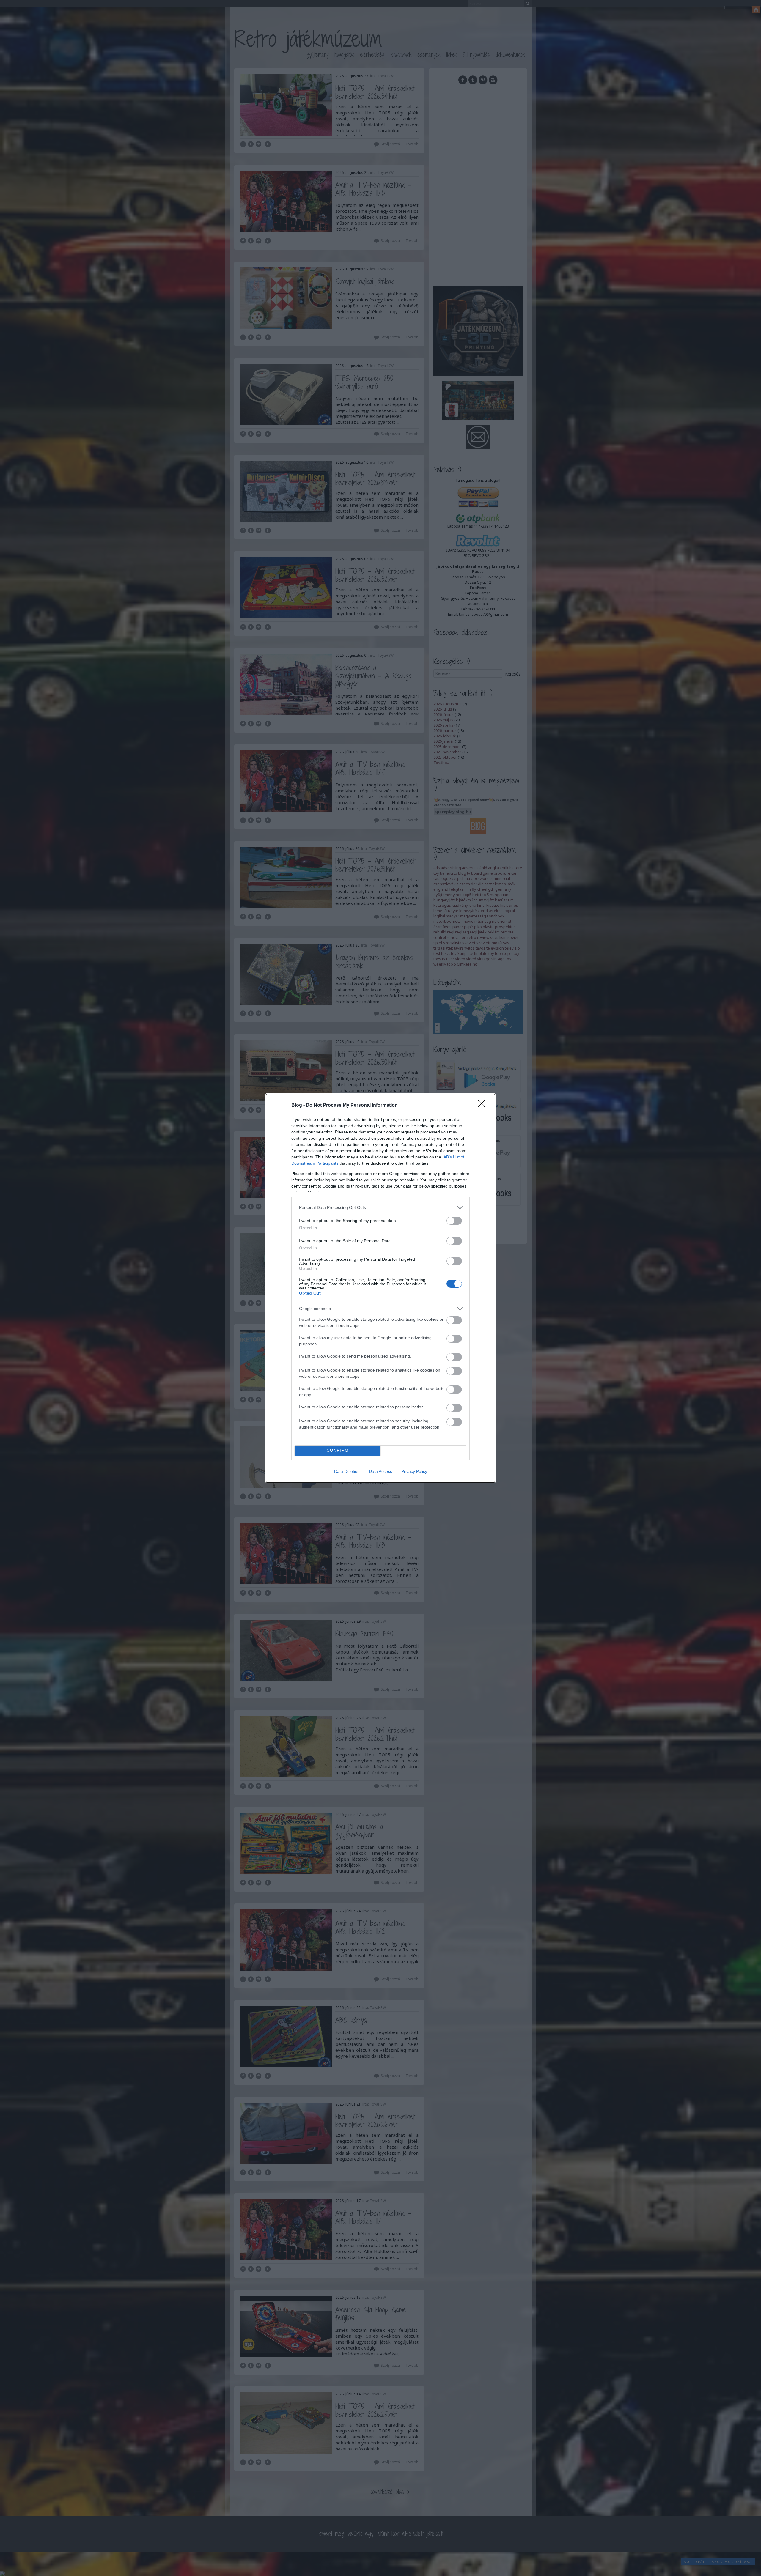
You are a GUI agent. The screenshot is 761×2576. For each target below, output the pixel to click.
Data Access (380, 1471)
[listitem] (380, 1208)
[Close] (483, 1106)
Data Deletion (347, 1471)
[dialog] (380, 1288)
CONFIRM (338, 1450)
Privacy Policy (414, 1471)
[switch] (454, 1221)
